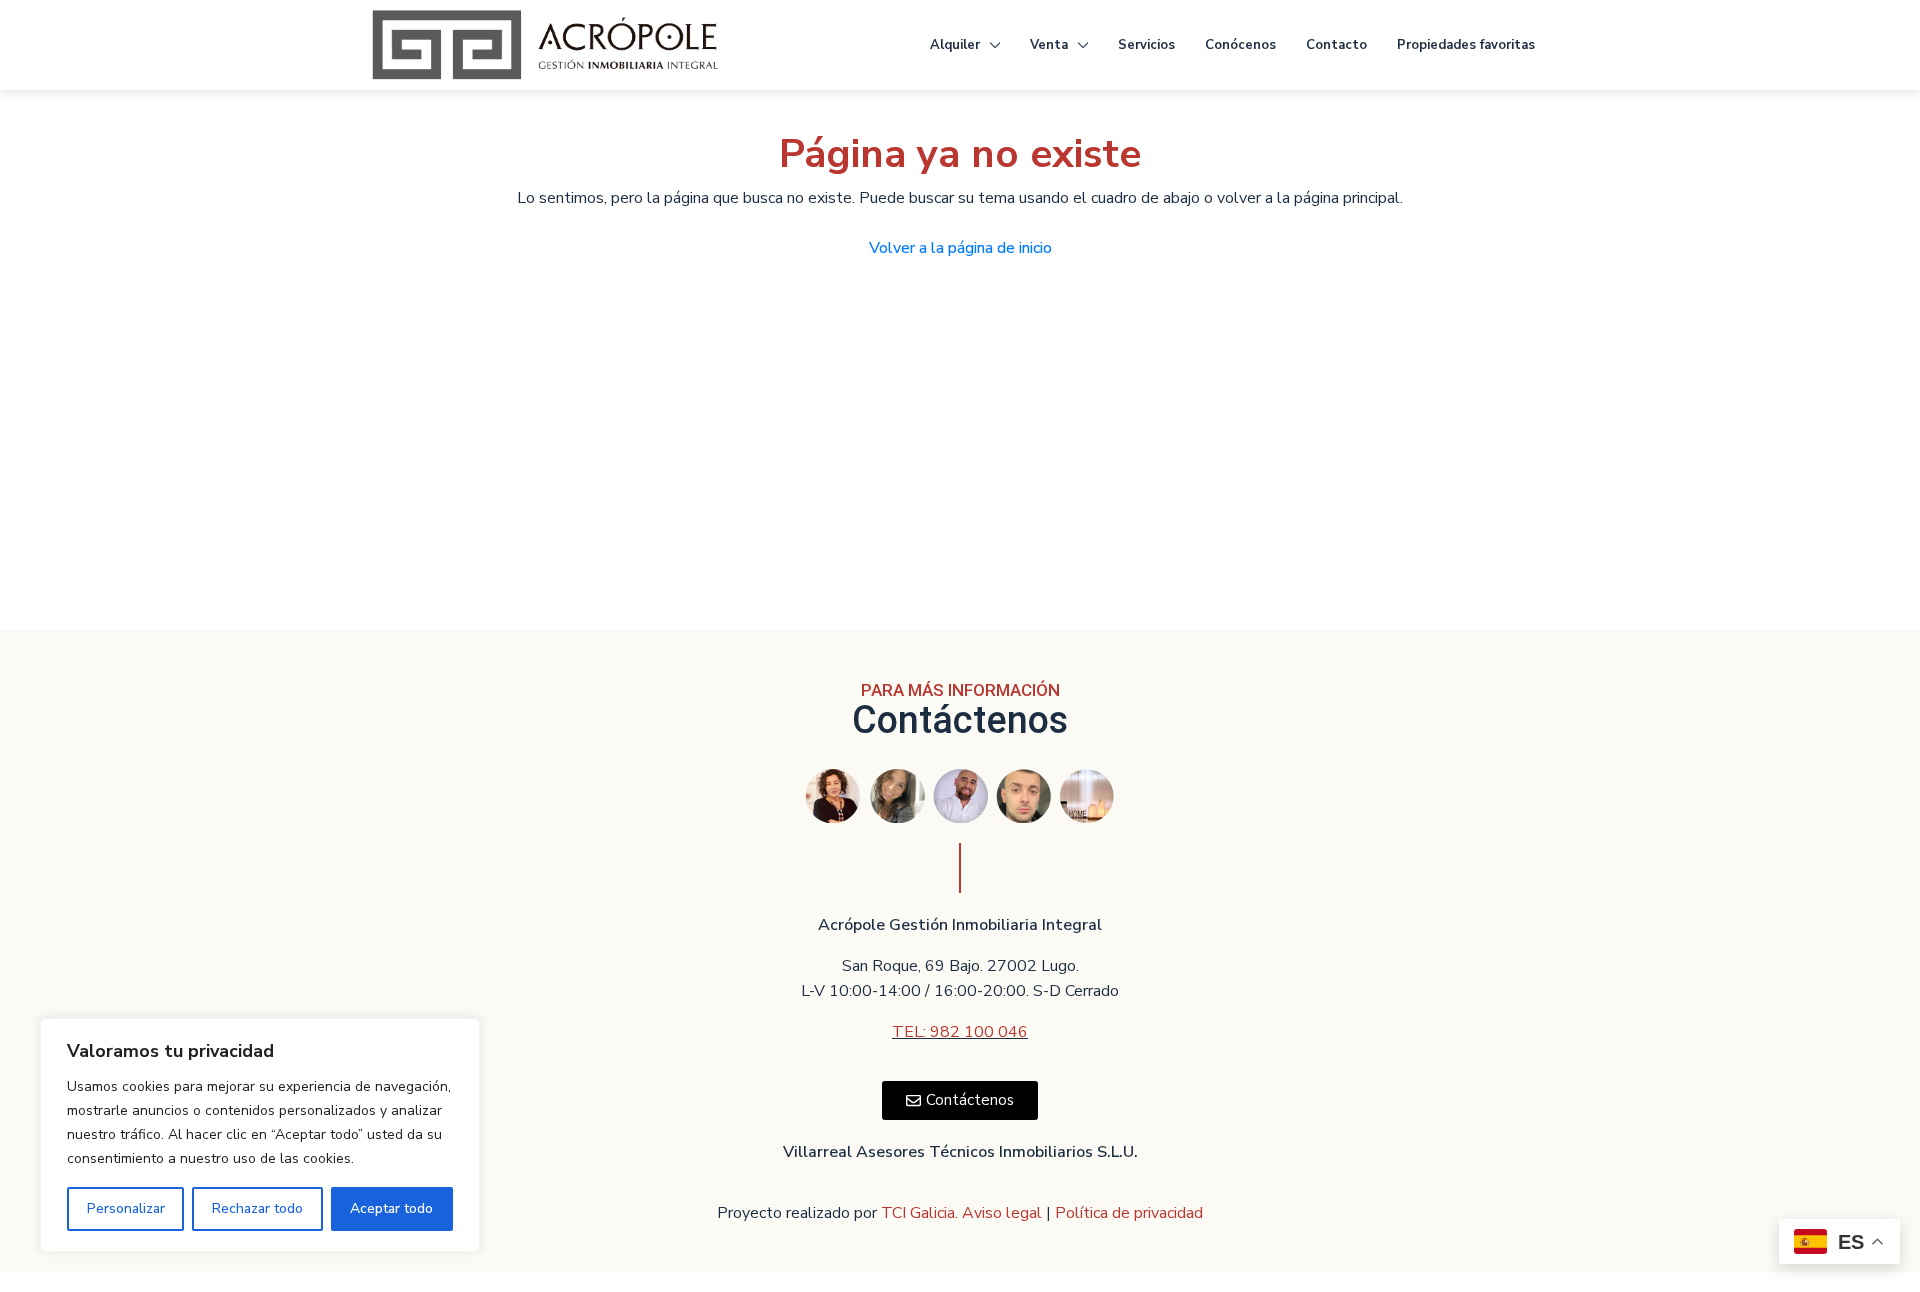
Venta (1049, 45)
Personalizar (126, 1208)
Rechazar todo (257, 1208)
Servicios (1146, 45)
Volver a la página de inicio (960, 248)
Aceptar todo (391, 1208)
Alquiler (955, 45)
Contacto (1336, 45)
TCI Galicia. (919, 1213)
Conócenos (1240, 45)
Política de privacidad (1129, 1213)
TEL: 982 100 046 (960, 1032)
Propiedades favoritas (1466, 45)
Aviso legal (1004, 1213)
